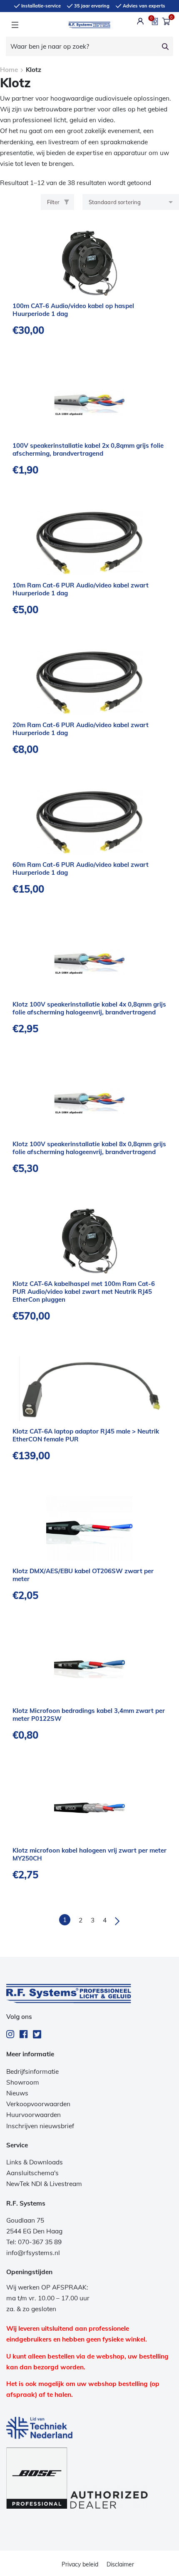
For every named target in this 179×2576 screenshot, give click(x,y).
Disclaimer (120, 2564)
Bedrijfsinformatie (32, 2071)
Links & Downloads (35, 2162)
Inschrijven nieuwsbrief (40, 2126)
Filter (53, 202)
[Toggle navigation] (15, 25)
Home (9, 70)
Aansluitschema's (32, 2173)
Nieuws (17, 2093)
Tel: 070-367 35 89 (34, 2242)
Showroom (23, 2082)
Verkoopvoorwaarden (38, 2104)
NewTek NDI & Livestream (44, 2184)
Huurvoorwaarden (34, 2115)
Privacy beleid (80, 2564)
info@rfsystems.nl (33, 2253)
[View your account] (140, 21)
